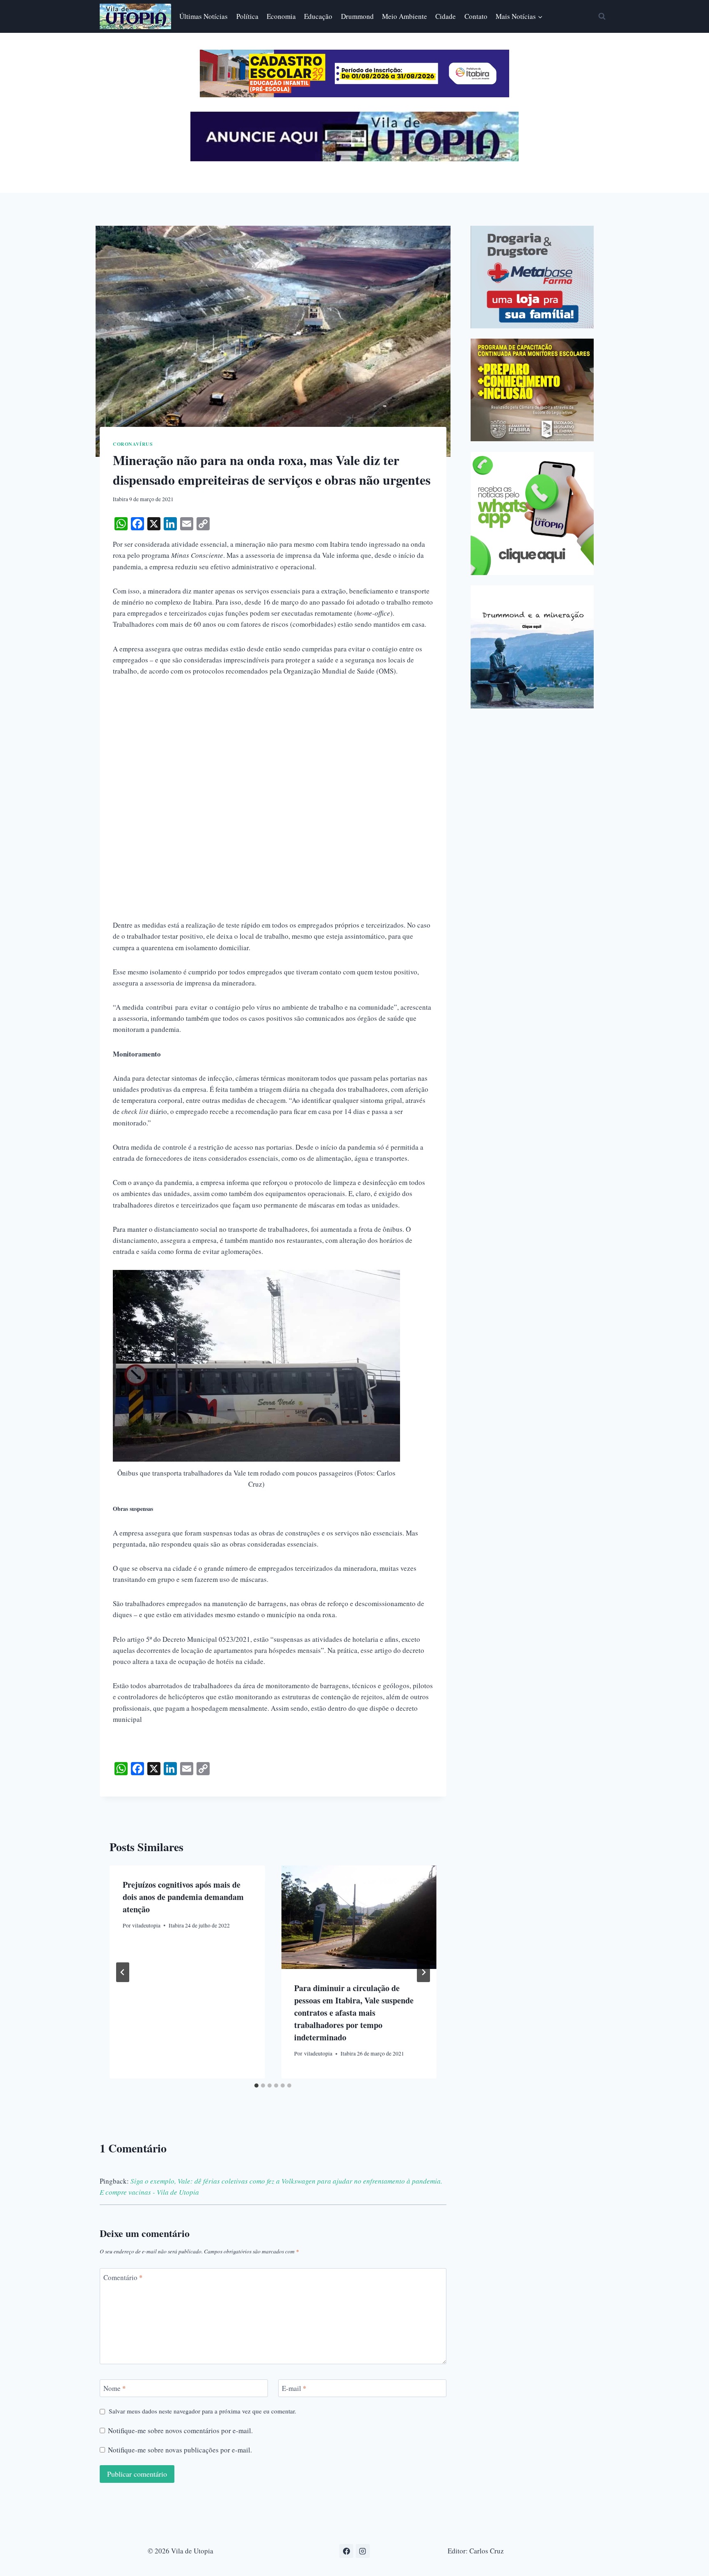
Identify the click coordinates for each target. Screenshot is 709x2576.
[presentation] (359, 1917)
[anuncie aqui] (354, 159)
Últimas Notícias (204, 16)
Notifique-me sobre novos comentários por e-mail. (180, 2431)
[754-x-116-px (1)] (354, 95)
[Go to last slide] (123, 1972)
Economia (281, 16)
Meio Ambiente (405, 16)
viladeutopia (146, 1925)
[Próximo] (423, 1972)
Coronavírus (133, 444)
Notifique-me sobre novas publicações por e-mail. (180, 2450)
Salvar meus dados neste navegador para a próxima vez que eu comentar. (202, 2411)
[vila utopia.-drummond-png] (532, 647)
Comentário (123, 2277)
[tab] (256, 2086)
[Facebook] (346, 2551)
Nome (115, 2388)
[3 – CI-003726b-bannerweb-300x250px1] (532, 390)
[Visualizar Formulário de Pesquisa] (602, 16)
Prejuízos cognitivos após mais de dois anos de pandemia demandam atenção (183, 1897)
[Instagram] (363, 2551)
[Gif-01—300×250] (532, 277)
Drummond (357, 16)
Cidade (446, 16)
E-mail (294, 2388)
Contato (476, 16)
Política (247, 16)
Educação (318, 16)
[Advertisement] (273, 747)
